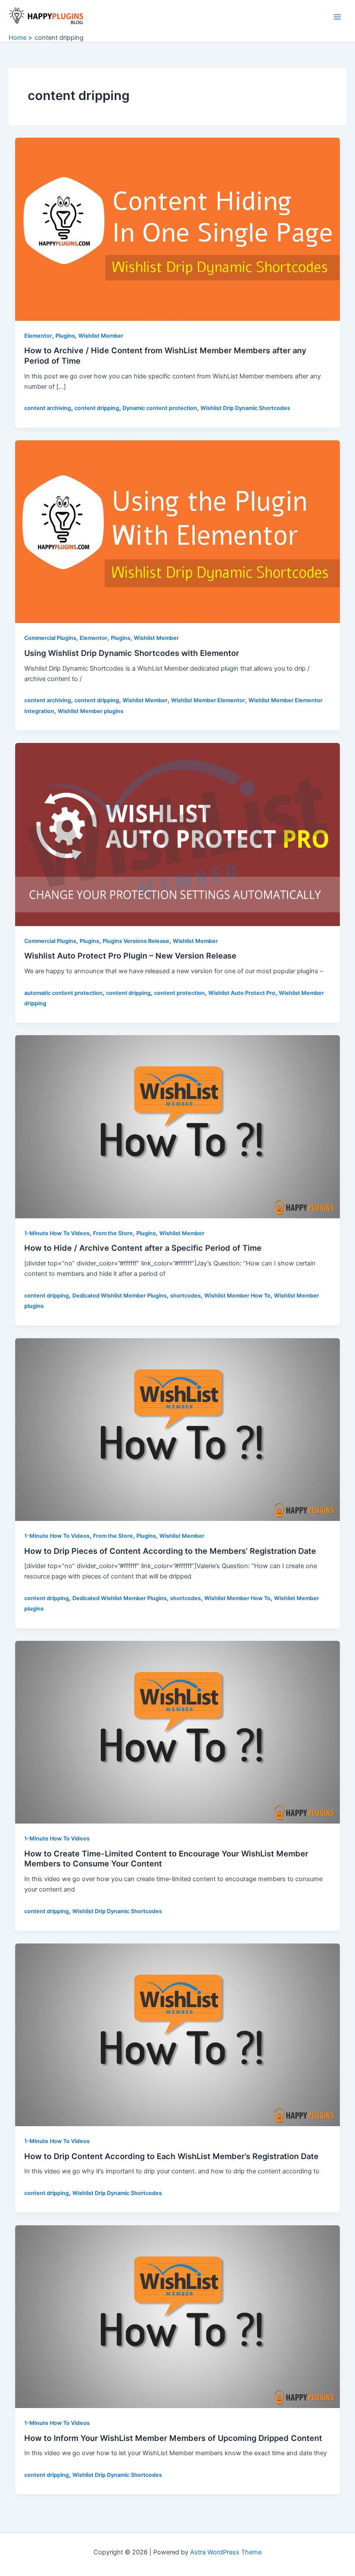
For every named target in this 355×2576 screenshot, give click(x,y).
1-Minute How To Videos (57, 1233)
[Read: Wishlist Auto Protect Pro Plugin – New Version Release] (178, 834)
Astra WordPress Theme (226, 2552)
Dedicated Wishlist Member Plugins (119, 1296)
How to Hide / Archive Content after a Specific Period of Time (143, 1248)
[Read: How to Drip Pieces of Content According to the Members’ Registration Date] (178, 1429)
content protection (179, 993)
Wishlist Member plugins (90, 711)
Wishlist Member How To (237, 1296)
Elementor (38, 336)
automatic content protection (63, 993)
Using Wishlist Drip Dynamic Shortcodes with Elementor (132, 653)
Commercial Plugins (50, 638)
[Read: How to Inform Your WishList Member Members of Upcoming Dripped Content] (178, 2316)
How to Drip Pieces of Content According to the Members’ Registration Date (170, 1551)
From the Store (113, 1233)
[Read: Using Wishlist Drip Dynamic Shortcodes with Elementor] (178, 531)
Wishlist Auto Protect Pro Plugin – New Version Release (130, 956)
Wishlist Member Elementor (208, 700)
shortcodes (186, 1296)
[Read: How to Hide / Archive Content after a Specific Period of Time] (178, 1127)
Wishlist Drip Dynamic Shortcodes (245, 408)
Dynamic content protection (160, 408)
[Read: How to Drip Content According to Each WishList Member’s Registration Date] (178, 2034)
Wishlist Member (101, 336)
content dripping (97, 408)
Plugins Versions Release (136, 941)
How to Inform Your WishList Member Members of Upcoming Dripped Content (173, 2438)
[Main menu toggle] (337, 17)
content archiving (48, 408)
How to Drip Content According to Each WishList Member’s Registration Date (171, 2156)
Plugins (65, 336)
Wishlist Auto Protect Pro (242, 993)
